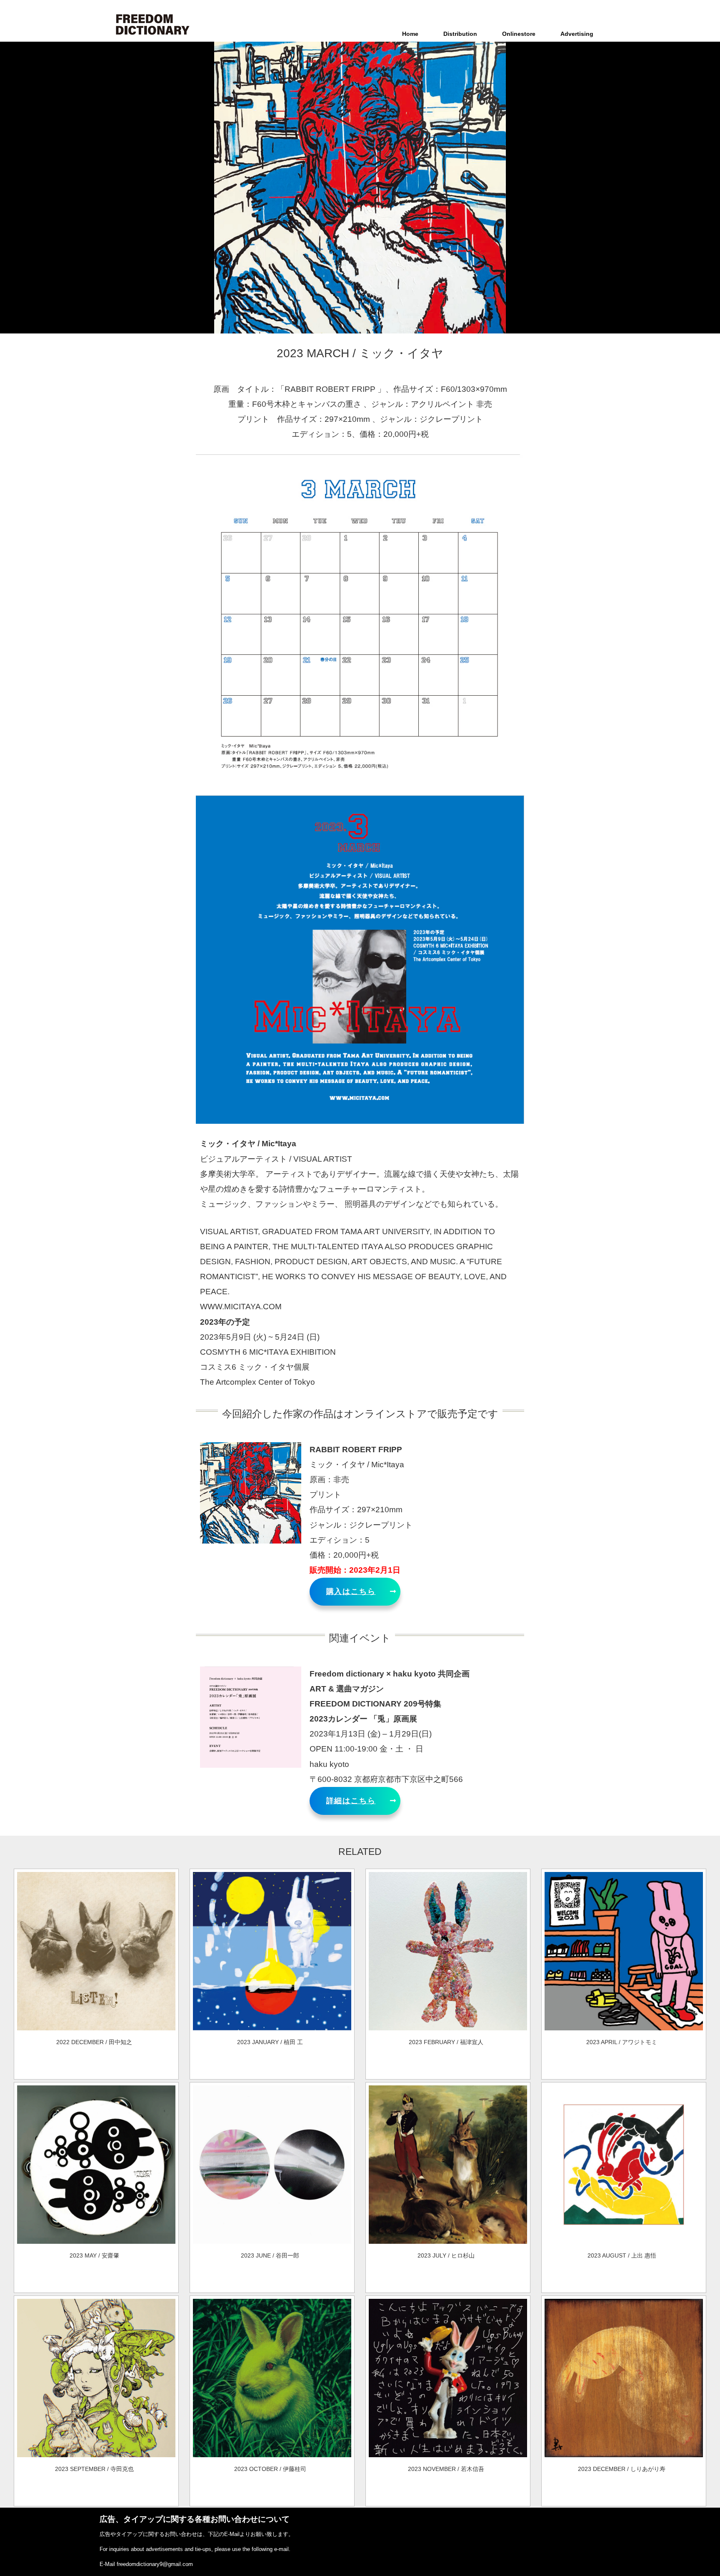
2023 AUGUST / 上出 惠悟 (622, 2255)
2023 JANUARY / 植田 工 (270, 2042)
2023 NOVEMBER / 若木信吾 (446, 2469)
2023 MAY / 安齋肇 (94, 2255)
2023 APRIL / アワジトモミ (622, 2042)
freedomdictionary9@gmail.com (155, 2564)
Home (410, 34)
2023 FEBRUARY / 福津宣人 (446, 2042)
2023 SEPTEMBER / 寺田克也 (94, 2469)
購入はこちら (351, 1591)
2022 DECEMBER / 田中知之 (94, 2042)
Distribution (460, 34)
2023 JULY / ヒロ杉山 (446, 2255)
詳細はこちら (351, 1801)
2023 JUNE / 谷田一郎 (270, 2255)
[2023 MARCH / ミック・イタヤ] (96, 2028)
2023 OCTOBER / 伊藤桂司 (270, 2469)
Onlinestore (519, 34)
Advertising (577, 34)
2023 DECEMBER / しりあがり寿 (622, 2469)
